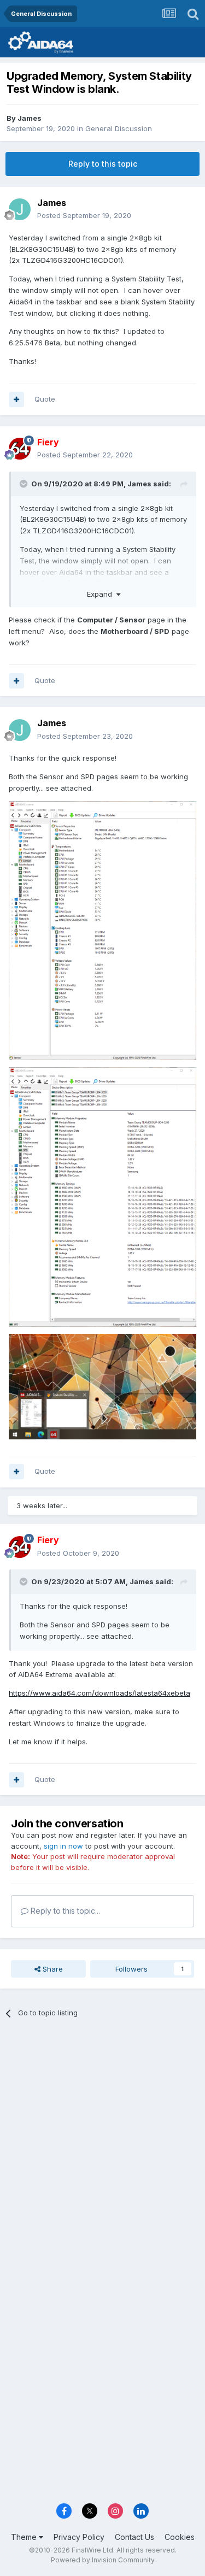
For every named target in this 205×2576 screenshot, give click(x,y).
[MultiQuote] (16, 399)
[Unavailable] (102, 930)
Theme (25, 2537)
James (30, 118)
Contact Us (134, 2537)
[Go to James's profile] (20, 209)
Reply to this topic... (64, 1911)
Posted (84, 215)
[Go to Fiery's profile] (20, 449)
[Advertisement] (102, 2139)
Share (52, 1969)
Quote (45, 399)
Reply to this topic (103, 164)
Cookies (180, 2537)
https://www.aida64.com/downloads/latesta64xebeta (99, 1693)
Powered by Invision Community (103, 2560)
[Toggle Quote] (25, 484)
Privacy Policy (79, 2537)
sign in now (63, 1846)
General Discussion (119, 128)
